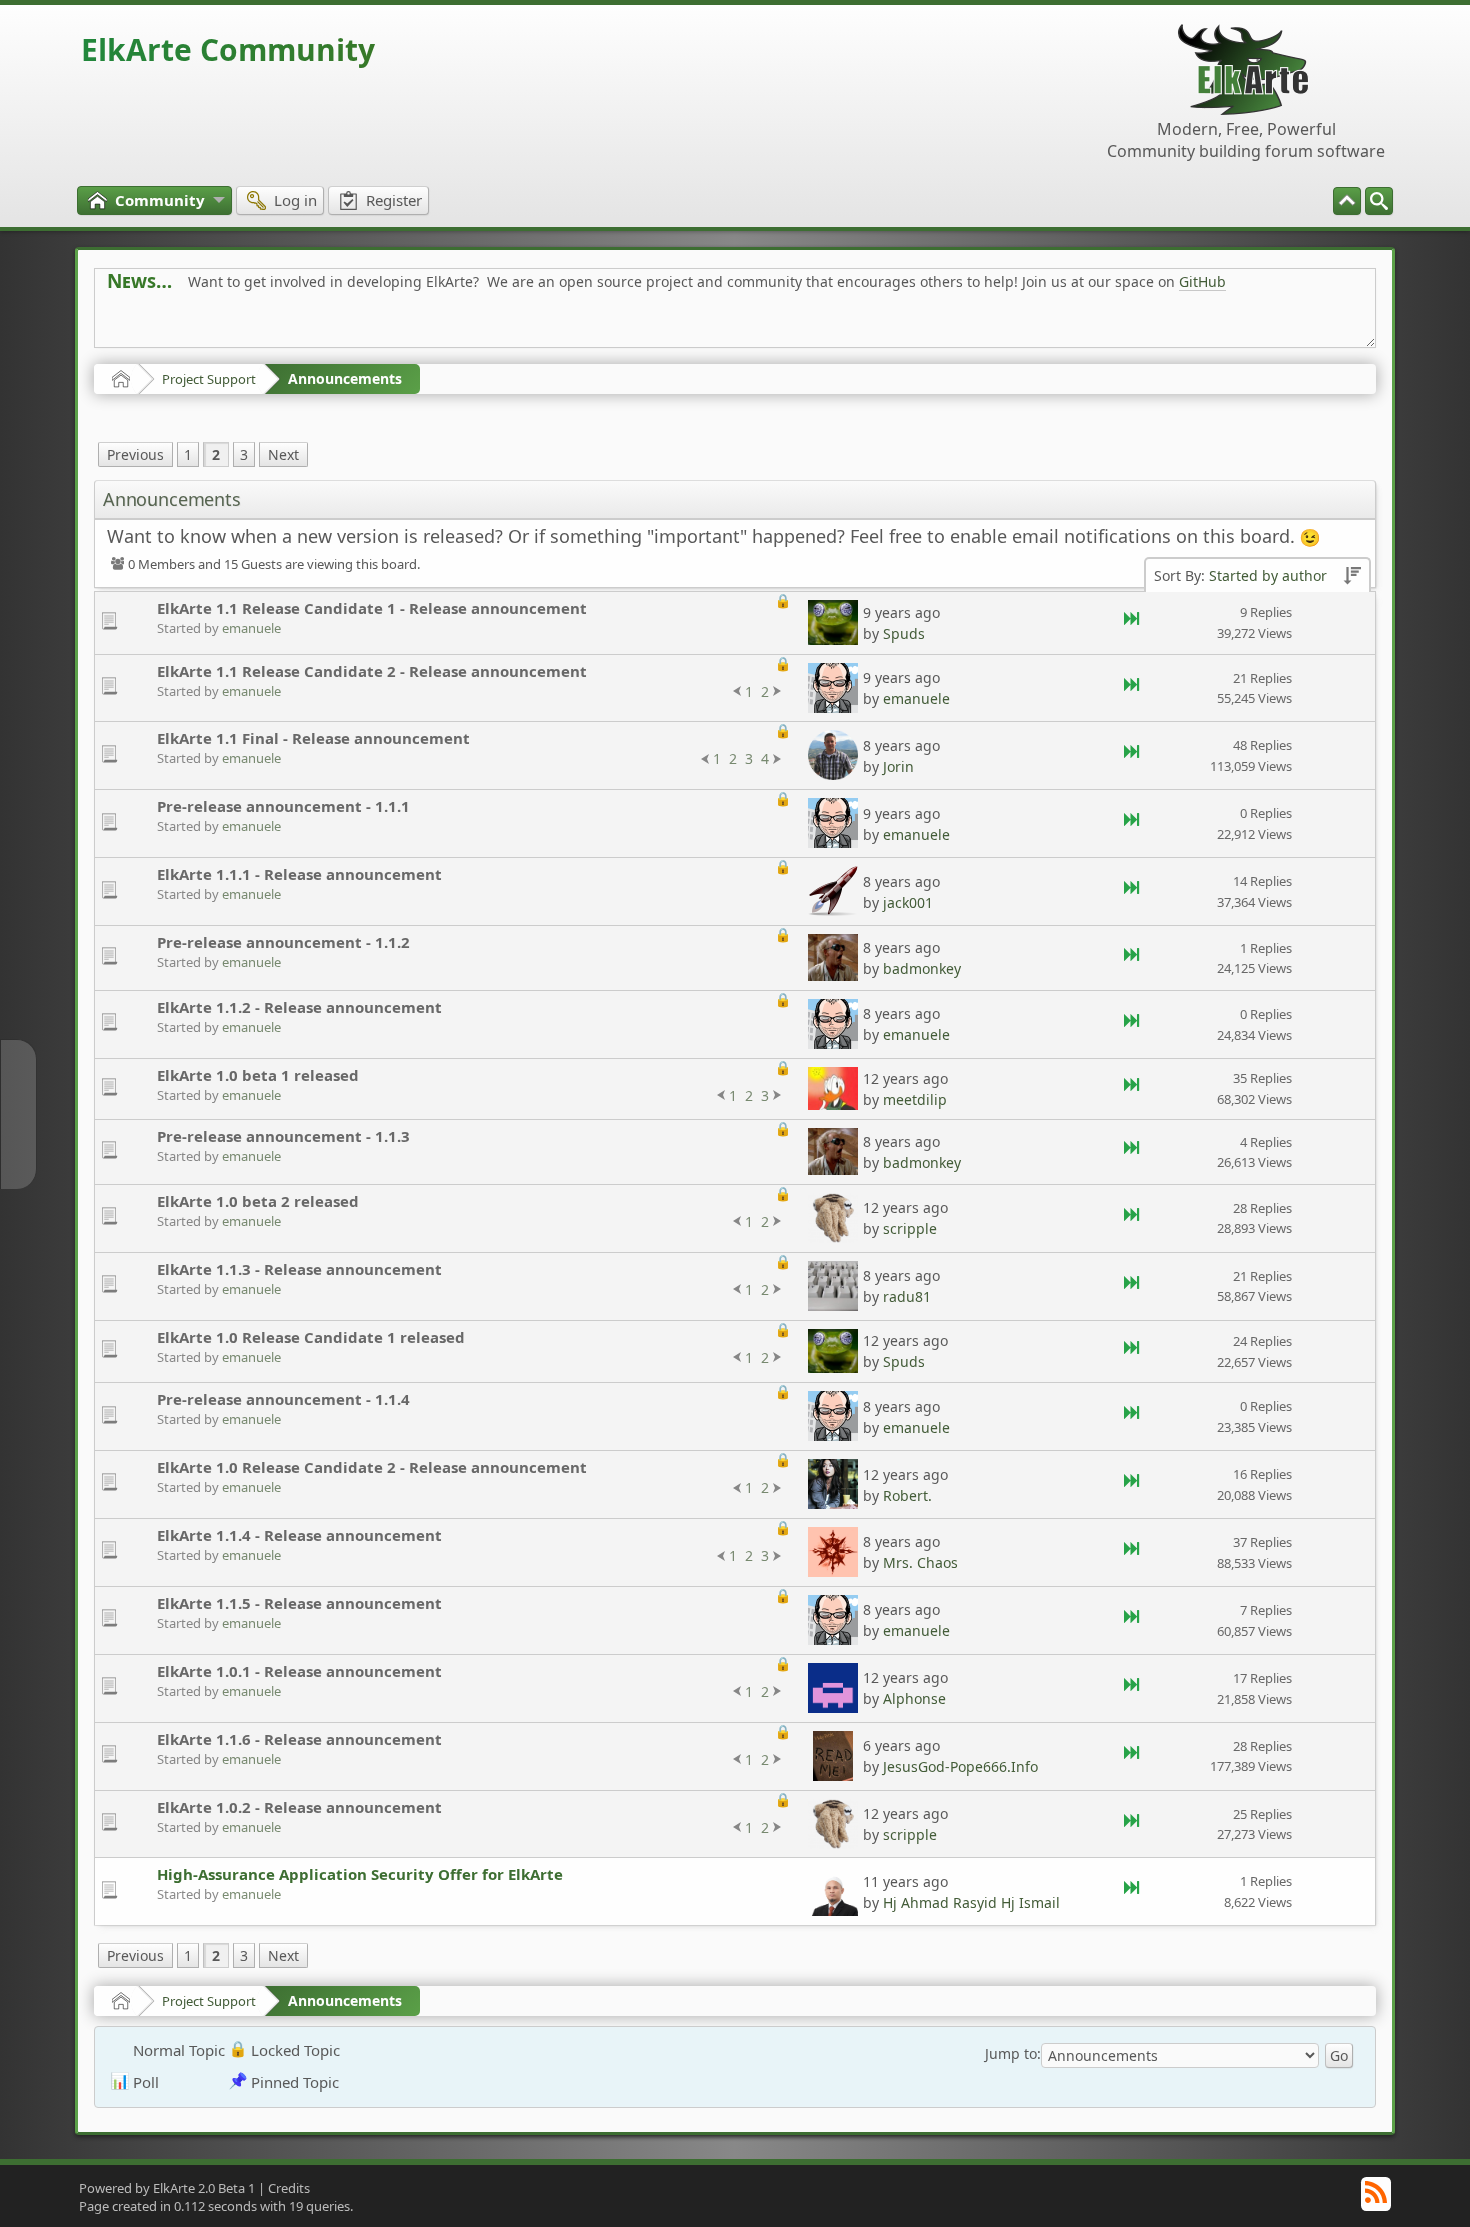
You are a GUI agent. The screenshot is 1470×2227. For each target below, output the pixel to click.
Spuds (904, 633)
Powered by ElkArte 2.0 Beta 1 (167, 2188)
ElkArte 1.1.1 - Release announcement (299, 874)
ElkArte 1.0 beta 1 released (258, 1075)
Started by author (1268, 575)
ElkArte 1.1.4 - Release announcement (299, 1535)
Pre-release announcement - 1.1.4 (283, 1399)
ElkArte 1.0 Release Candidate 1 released (311, 1337)
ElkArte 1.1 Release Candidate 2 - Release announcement (372, 671)
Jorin (898, 766)
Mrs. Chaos (920, 1562)
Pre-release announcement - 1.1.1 (283, 806)
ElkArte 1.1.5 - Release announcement (299, 1603)
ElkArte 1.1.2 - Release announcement (299, 1007)
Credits (289, 2188)
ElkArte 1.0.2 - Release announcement (299, 1807)
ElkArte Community (228, 49)
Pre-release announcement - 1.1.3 (283, 1136)
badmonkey (922, 968)
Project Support (209, 379)
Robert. (907, 1495)
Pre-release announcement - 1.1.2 (283, 942)
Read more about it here (189, 326)
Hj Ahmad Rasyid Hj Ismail (971, 1902)
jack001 (908, 902)
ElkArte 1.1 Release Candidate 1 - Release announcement (372, 608)
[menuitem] (1379, 201)
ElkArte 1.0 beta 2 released (258, 1201)
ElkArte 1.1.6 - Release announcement (299, 1739)
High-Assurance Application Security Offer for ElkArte (360, 1874)
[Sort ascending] (1352, 576)
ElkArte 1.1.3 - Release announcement (299, 1269)
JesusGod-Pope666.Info (960, 1766)
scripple (910, 1228)
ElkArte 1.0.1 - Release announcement (299, 1671)
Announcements (345, 378)
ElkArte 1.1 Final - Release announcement (313, 738)
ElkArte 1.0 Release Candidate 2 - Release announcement (372, 1467)
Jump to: (1013, 2053)
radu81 (907, 1296)
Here (421, 326)
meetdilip (915, 1099)
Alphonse (914, 1698)
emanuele (251, 628)
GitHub (1202, 281)
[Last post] (1133, 622)
